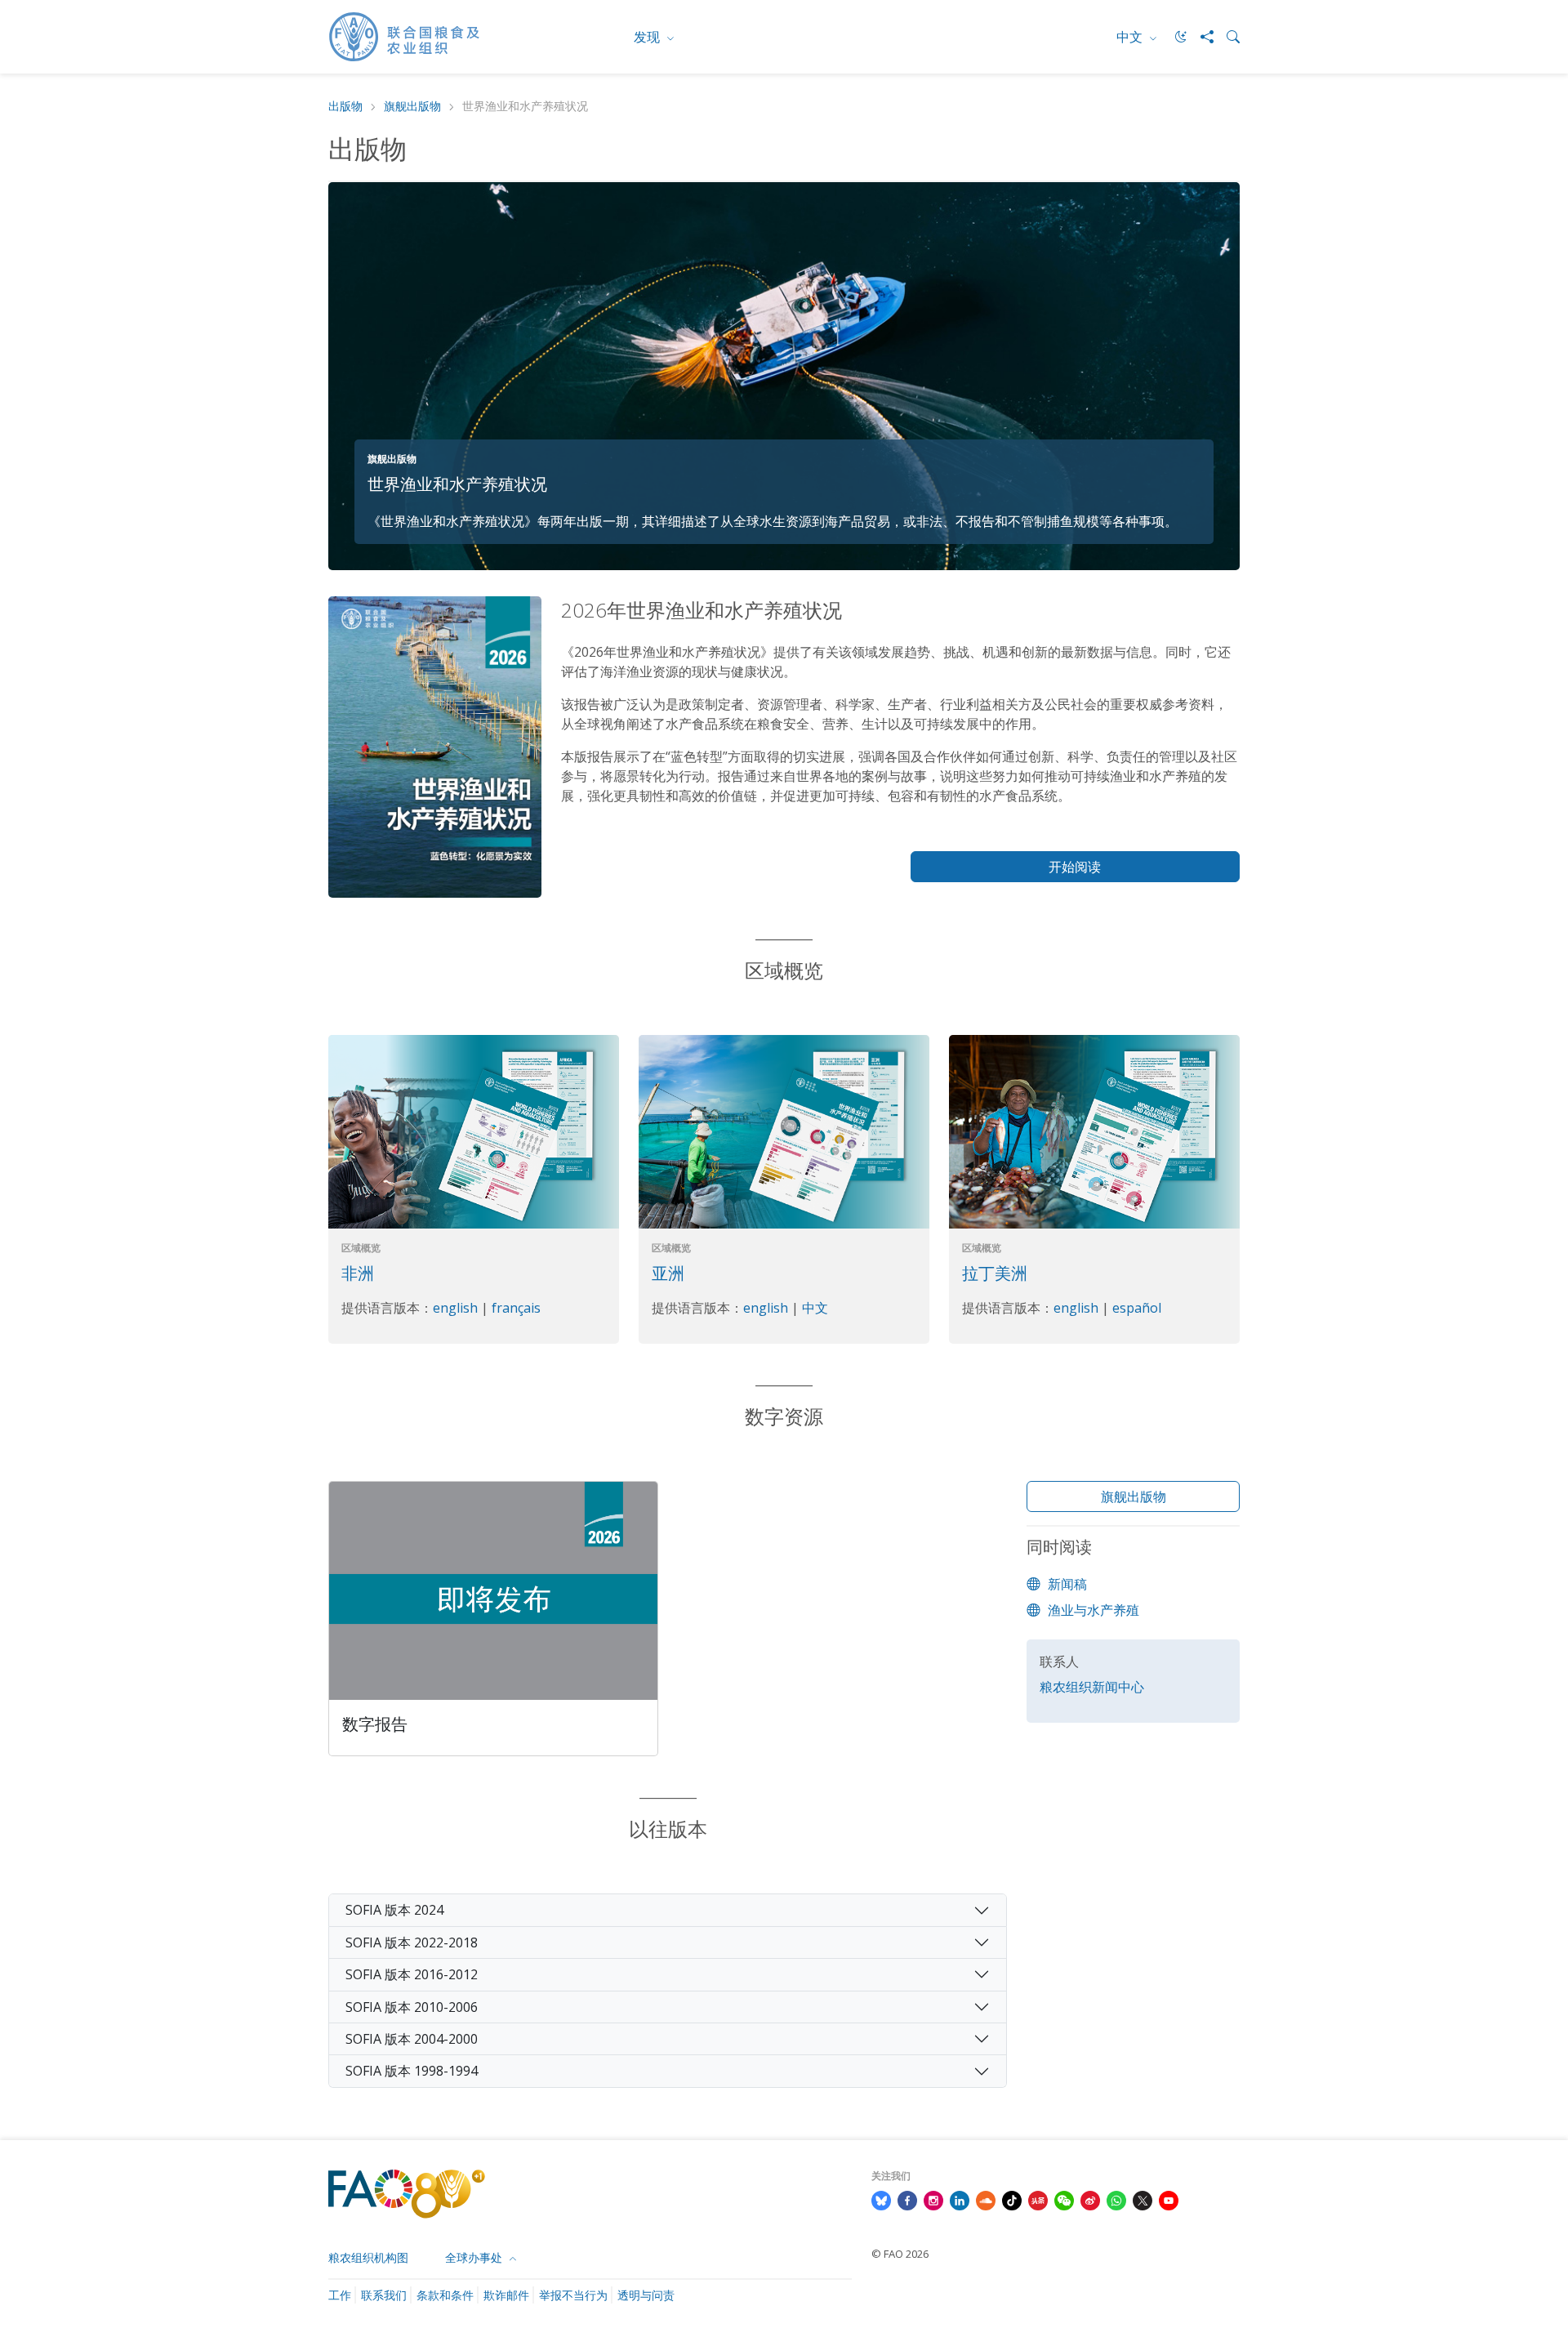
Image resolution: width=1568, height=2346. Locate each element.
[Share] (1200, 37)
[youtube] (1169, 2200)
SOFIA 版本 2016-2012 (412, 1974)
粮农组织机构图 (368, 2257)
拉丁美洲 (995, 1273)
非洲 (358, 1273)
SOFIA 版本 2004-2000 (412, 2039)
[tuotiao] (1038, 2200)
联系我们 (384, 2295)
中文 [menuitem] (1131, 37)
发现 (648, 37)
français (516, 1308)
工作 (340, 2295)
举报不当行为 (573, 2295)
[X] (1143, 2200)
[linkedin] (960, 2200)
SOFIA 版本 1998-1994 (412, 2071)
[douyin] (1012, 2200)
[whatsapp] (1116, 2200)
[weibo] (1090, 2200)
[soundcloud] (986, 2200)
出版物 (345, 107)
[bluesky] (881, 2200)
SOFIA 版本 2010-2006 (412, 2007)
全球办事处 (475, 2257)
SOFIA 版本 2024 (394, 1910)
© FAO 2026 (900, 2254)
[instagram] (933, 2200)
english (457, 1308)
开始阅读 (1075, 867)
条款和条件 (445, 2295)
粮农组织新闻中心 (1092, 1687)
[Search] (1227, 37)
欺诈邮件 (506, 2295)
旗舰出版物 (412, 107)
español (1137, 1308)
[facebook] (907, 2200)
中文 (815, 1308)
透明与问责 (646, 2295)
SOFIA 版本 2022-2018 (412, 1942)
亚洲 (668, 1273)
